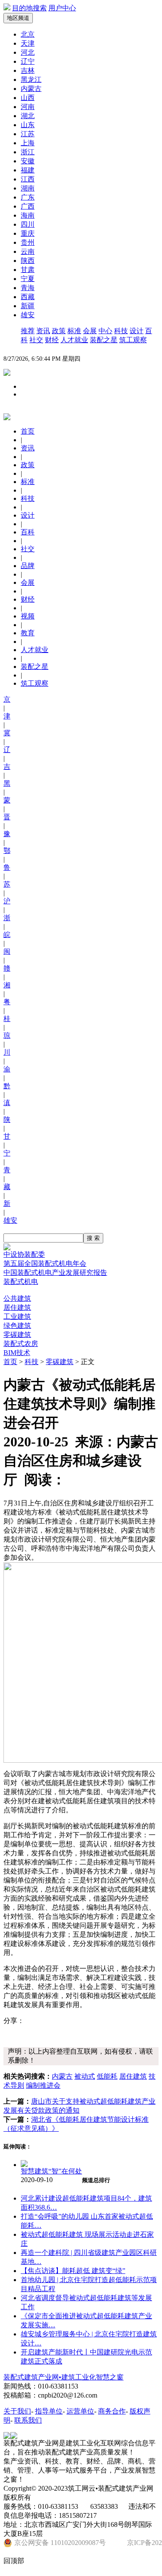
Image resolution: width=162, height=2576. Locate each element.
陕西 (28, 261)
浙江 (28, 152)
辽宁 (28, 61)
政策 (59, 331)
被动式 (85, 2076)
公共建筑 (17, 1298)
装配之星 (104, 340)
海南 (28, 215)
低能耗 (107, 2076)
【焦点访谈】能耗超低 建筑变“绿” (73, 2271)
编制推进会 (43, 2085)
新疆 (28, 306)
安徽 (28, 161)
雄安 (28, 315)
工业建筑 (17, 1316)
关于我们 (17, 2411)
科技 (121, 331)
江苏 (28, 134)
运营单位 (80, 2411)
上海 (28, 143)
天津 (28, 43)
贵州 (28, 242)
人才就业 (74, 340)
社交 (36, 340)
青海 (28, 288)
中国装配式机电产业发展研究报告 (55, 1272)
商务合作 (112, 2411)
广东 (28, 197)
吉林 (28, 70)
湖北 (28, 116)
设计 (137, 331)
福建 (28, 170)
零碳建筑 (17, 1335)
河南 (28, 107)
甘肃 (28, 270)
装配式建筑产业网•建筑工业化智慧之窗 (64, 2377)
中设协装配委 (24, 1254)
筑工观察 (133, 340)
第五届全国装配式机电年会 (45, 1263)
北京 (28, 34)
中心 (105, 331)
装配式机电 (21, 1282)
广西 (28, 206)
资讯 (43, 331)
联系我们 (28, 2420)
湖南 (28, 188)
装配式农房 (21, 1344)
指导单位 (49, 2411)
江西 (28, 179)
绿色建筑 (17, 1325)
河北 (28, 52)
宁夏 (28, 279)
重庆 (28, 233)
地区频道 (18, 18)
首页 (10, 1362)
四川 (28, 224)
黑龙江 (31, 80)
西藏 (28, 297)
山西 (28, 98)
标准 (74, 331)
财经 (52, 340)
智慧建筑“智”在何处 (51, 2171)
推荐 (28, 331)
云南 (28, 251)
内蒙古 (31, 89)
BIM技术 (17, 1353)
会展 (90, 331)
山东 (28, 125)
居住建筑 (17, 1307)
